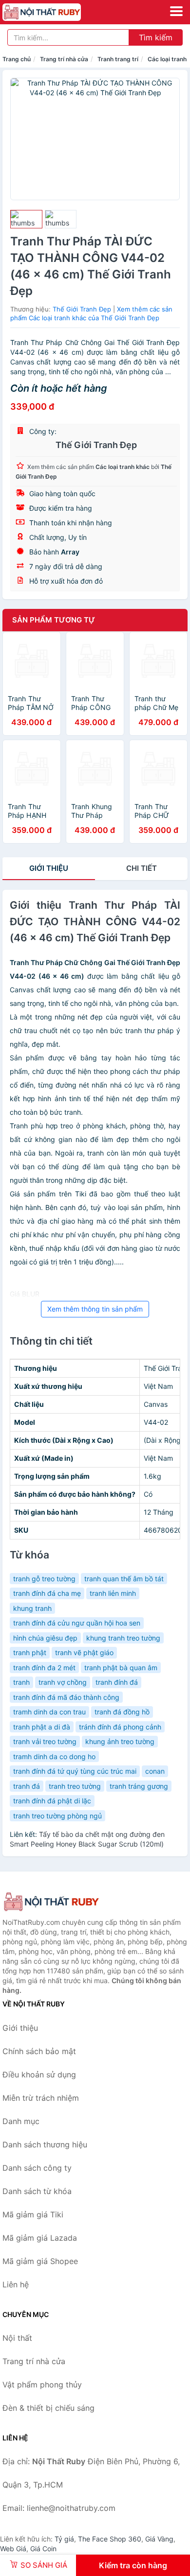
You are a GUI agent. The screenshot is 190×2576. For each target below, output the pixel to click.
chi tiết (142, 868)
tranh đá (27, 1786)
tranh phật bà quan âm (121, 1668)
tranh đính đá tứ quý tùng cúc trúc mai (75, 1771)
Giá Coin (43, 2549)
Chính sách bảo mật (39, 2051)
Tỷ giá (64, 2539)
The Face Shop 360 (110, 2539)
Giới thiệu (49, 868)
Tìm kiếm (156, 37)
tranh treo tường (75, 1786)
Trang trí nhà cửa (64, 59)
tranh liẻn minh (113, 1593)
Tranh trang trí (118, 59)
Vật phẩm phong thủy (42, 2385)
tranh (21, 1682)
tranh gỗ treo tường (44, 1579)
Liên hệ (16, 2284)
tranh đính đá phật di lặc (52, 1801)
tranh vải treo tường (45, 1741)
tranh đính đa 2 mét (44, 1668)
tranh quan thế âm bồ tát (124, 1579)
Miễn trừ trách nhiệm (41, 2098)
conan (155, 1771)
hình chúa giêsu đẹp (45, 1638)
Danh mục (21, 2121)
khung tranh (32, 1608)
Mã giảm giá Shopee (40, 2261)
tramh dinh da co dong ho (54, 1756)
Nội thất (17, 2338)
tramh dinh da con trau (49, 1712)
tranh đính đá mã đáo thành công (66, 1697)
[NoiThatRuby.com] (57, 12)
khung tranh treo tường (123, 1638)
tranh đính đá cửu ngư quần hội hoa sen (77, 1623)
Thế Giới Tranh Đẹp (82, 309)
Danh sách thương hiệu (45, 2144)
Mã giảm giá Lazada (40, 2238)
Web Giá (13, 2549)
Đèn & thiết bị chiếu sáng (48, 2408)
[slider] (26, 219)
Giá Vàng (159, 2539)
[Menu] (176, 11)
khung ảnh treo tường (120, 1741)
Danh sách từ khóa (37, 2191)
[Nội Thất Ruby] (51, 1902)
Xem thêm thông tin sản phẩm (95, 1309)
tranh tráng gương (139, 1786)
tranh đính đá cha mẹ (47, 1593)
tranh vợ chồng (63, 1682)
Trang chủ (17, 59)
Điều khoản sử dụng (39, 2075)
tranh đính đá (117, 1682)
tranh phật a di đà (42, 1727)
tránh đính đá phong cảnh (120, 1727)
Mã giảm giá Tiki (33, 2214)
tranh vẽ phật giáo (84, 1652)
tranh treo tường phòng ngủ (57, 1816)
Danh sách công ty (37, 2168)
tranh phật (30, 1652)
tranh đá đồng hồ (122, 1712)
